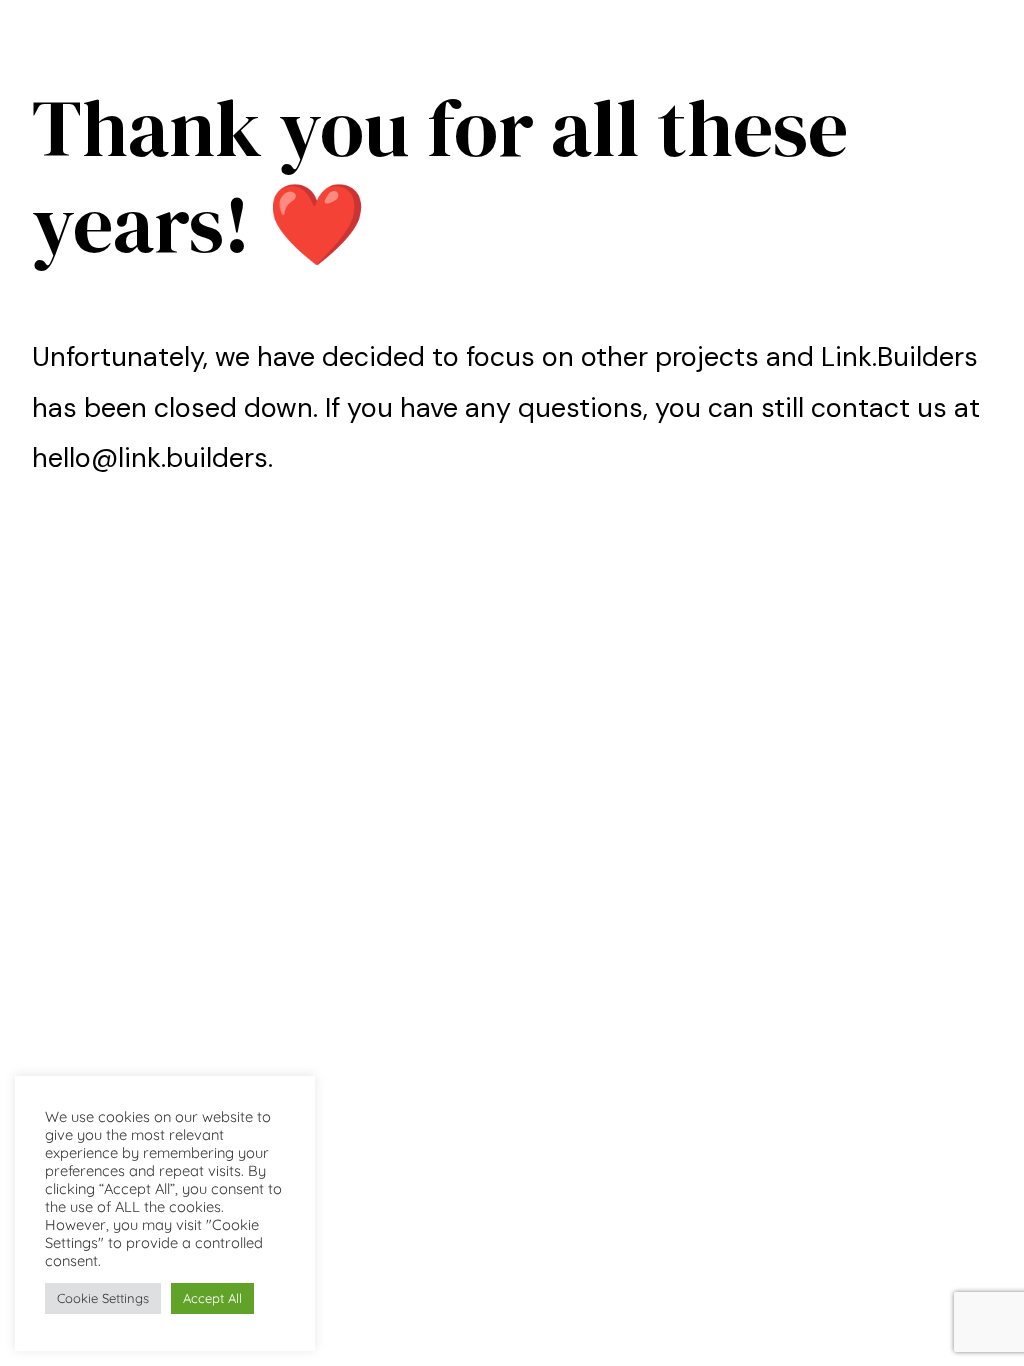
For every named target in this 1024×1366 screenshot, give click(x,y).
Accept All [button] (212, 1298)
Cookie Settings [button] (103, 1298)
